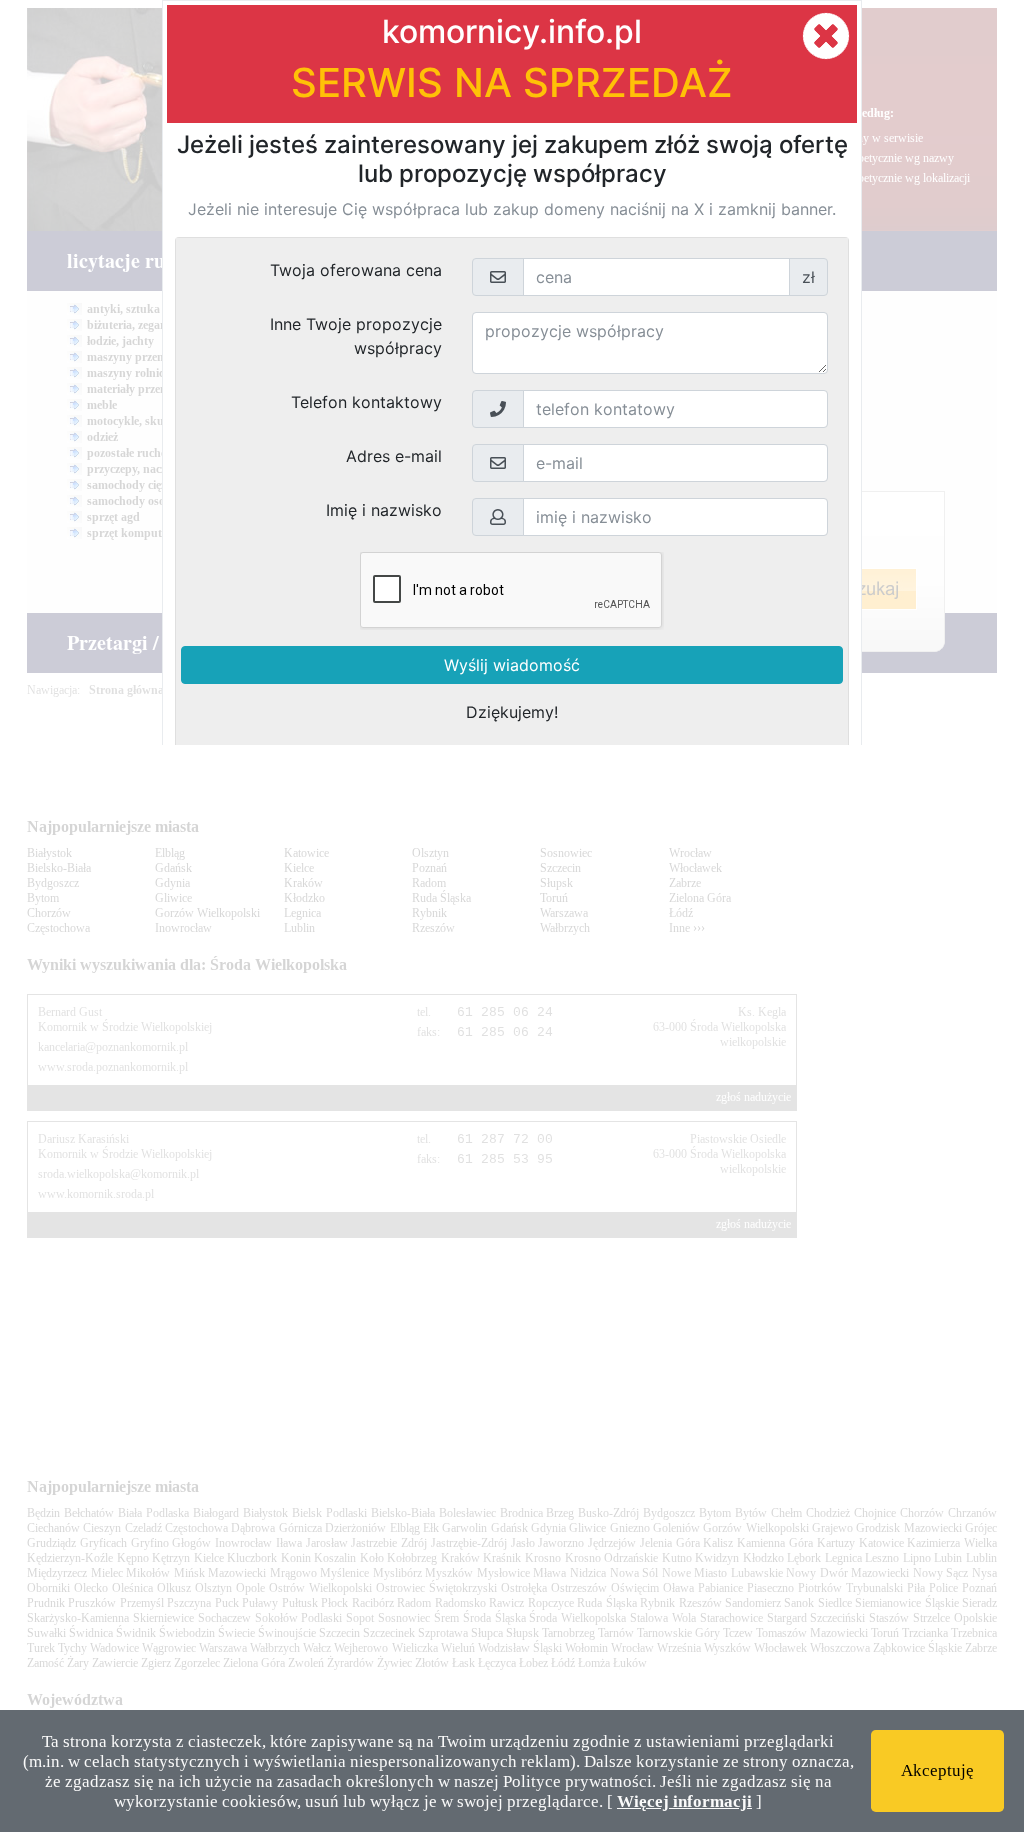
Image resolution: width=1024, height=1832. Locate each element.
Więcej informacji (684, 1801)
